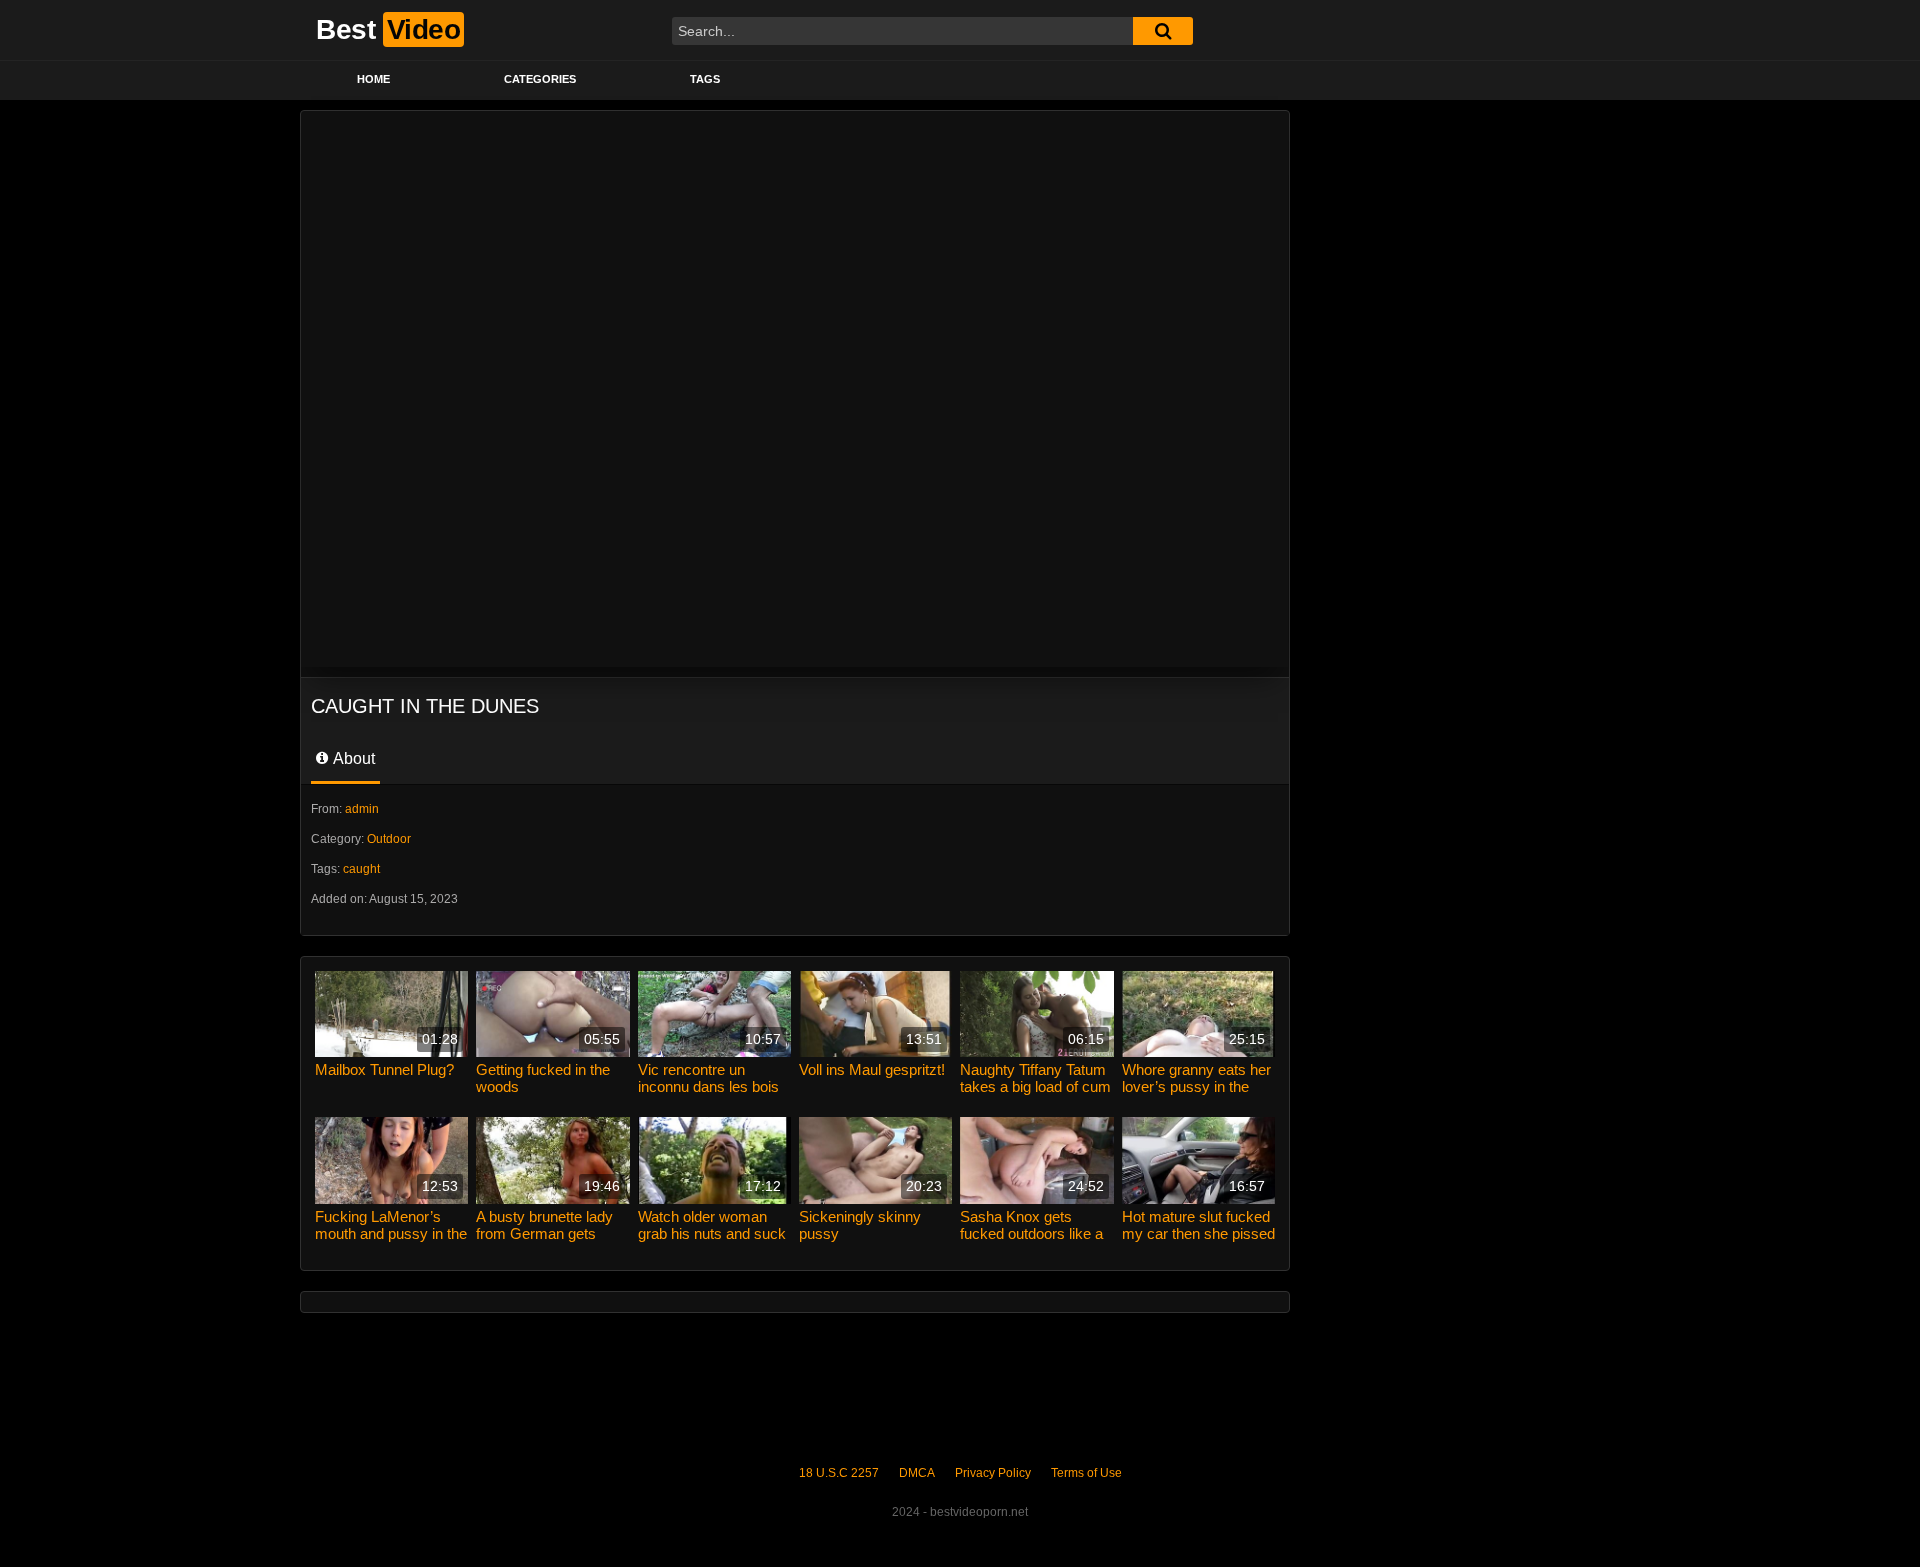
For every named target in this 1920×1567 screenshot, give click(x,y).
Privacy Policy (993, 1473)
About (352, 758)
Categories (540, 79)
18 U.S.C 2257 (839, 1473)
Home (373, 79)
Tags (705, 79)
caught (361, 869)
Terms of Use (1086, 1473)
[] (1163, 31)
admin (362, 809)
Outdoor (389, 839)
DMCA (917, 1473)
